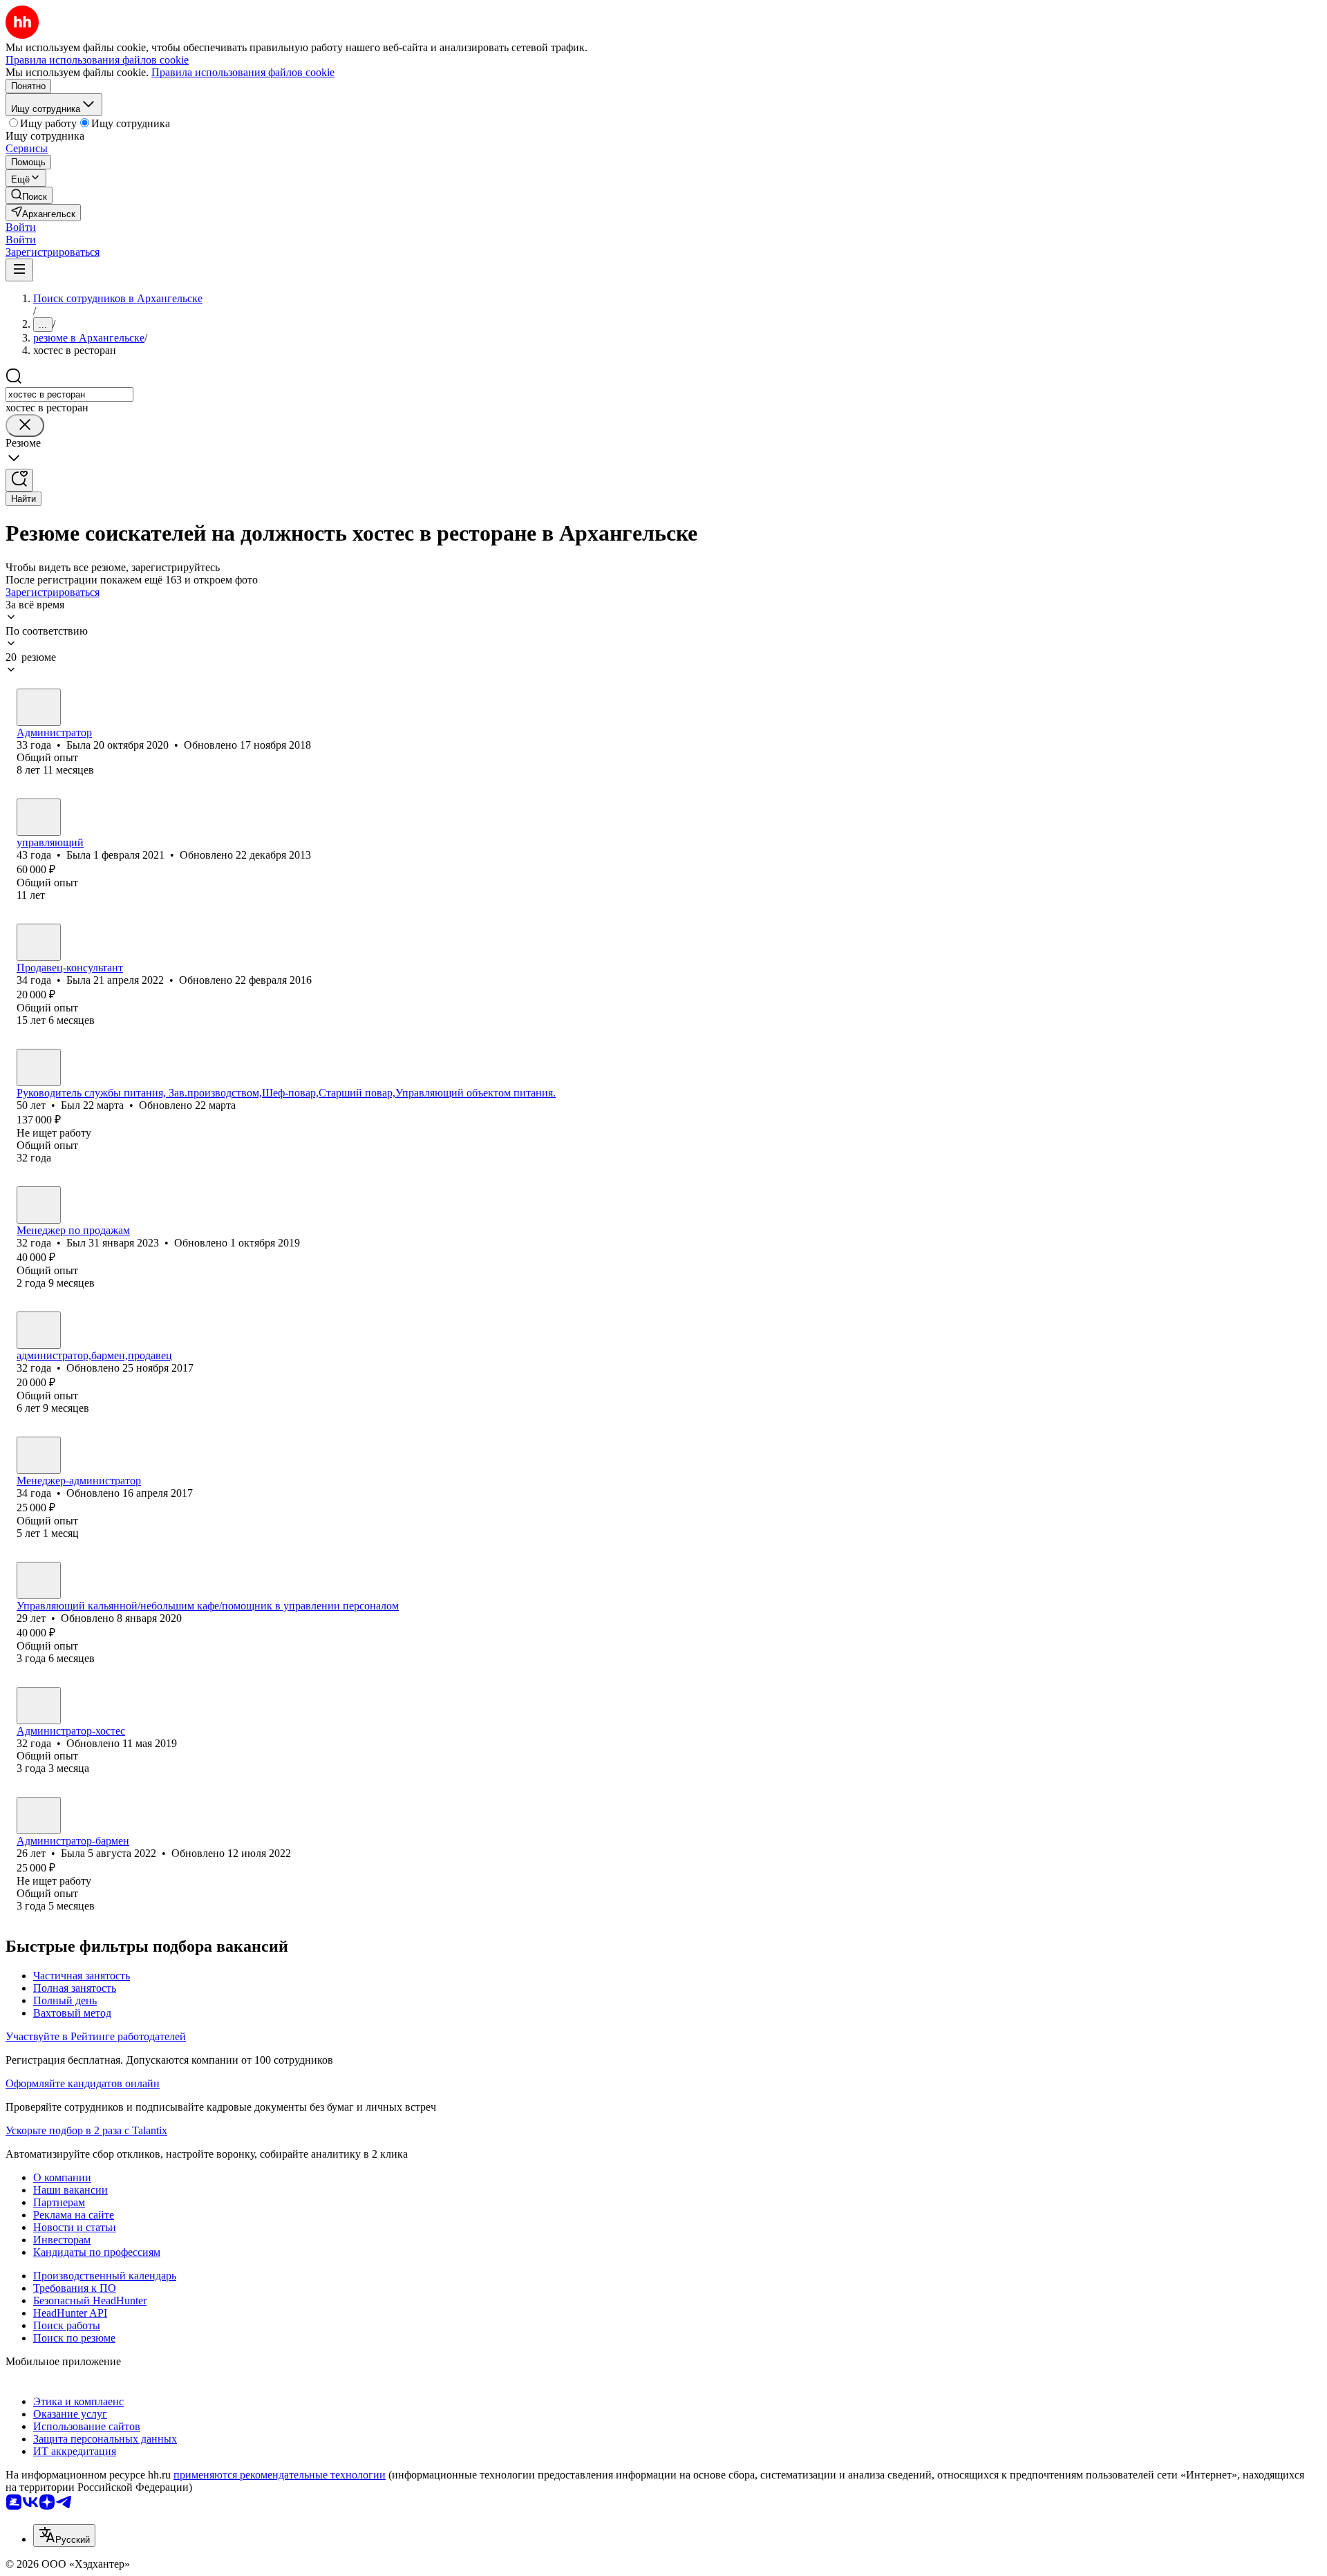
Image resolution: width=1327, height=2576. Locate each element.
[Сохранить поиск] (19, 480)
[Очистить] (25, 426)
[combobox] (69, 394)
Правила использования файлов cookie (243, 72)
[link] (29, 195)
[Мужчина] (39, 1067)
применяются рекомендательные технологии (280, 2475)
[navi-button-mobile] (19, 270)
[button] (21, 227)
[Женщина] (39, 707)
